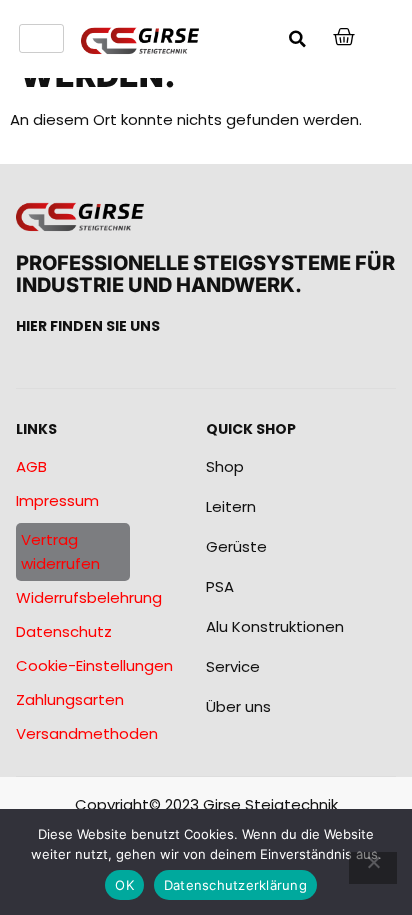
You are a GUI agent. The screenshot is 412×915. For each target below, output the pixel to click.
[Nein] (373, 868)
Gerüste (236, 546)
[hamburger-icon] (41, 38)
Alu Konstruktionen (275, 626)
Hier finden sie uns (88, 326)
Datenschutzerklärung (235, 885)
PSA (220, 586)
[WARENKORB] (345, 37)
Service (233, 666)
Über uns (238, 706)
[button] (297, 39)
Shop (225, 466)
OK (124, 885)
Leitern (231, 506)
